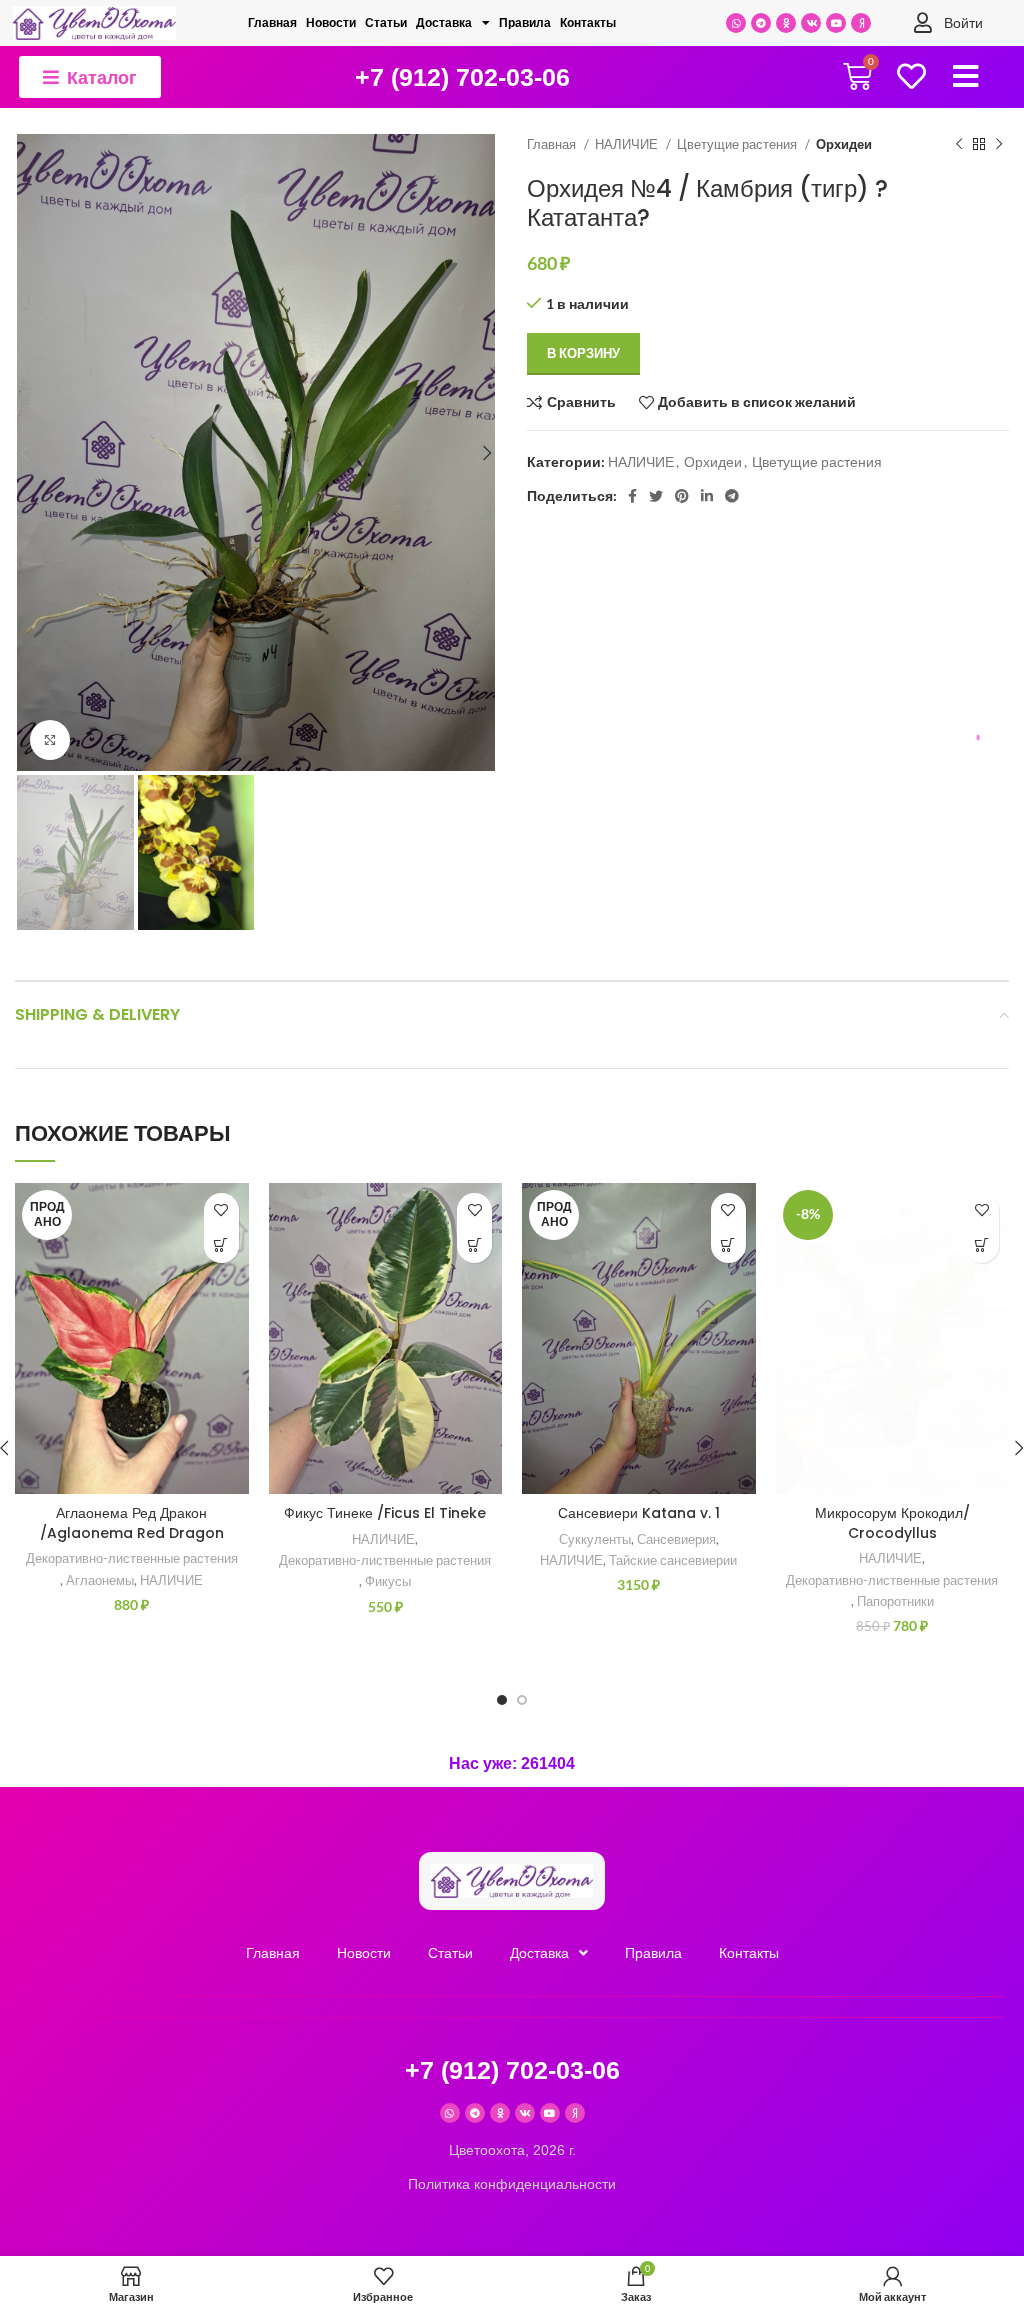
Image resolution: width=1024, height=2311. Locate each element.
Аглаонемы (100, 1580)
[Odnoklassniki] (786, 23)
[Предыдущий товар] (959, 145)
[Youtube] (836, 23)
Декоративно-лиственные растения (132, 1558)
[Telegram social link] (732, 496)
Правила (525, 23)
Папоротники (895, 1601)
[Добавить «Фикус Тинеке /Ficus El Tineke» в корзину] (474, 1245)
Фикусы (388, 1581)
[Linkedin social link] (707, 496)
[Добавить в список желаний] (221, 1210)
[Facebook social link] (632, 496)
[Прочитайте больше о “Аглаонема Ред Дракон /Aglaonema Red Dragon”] (221, 1245)
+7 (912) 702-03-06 (462, 77)
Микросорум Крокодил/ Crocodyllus (892, 1523)
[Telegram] (761, 23)
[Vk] (811, 23)
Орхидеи (844, 144)
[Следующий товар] (999, 145)
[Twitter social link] (656, 496)
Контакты (588, 23)
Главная (272, 23)
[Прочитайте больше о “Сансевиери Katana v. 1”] (728, 1245)
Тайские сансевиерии (673, 1560)
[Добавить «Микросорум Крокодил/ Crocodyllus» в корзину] (981, 1245)
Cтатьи (386, 23)
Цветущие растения (738, 144)
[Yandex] (861, 23)
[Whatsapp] (736, 23)
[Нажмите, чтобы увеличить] (50, 740)
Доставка (444, 23)
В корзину (583, 353)
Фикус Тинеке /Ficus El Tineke (385, 1513)
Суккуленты (595, 1539)
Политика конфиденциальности (512, 2184)
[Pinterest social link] (682, 496)
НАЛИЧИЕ (628, 144)
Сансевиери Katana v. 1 (639, 1513)
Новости (331, 23)
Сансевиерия (676, 1539)
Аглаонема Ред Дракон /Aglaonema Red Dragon (132, 1523)
